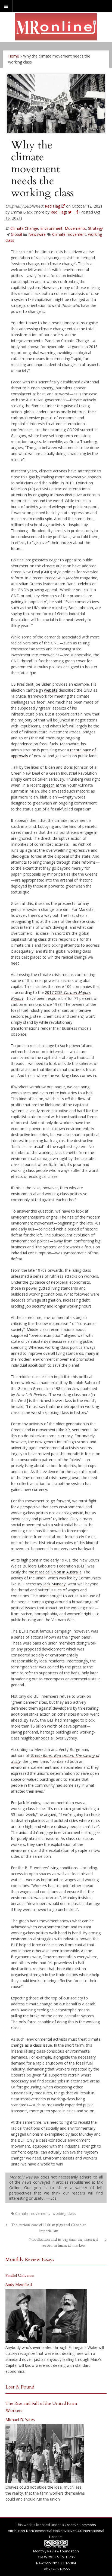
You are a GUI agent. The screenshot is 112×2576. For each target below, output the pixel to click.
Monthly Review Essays (30, 2259)
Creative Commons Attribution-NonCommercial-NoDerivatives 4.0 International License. (56, 2531)
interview (53, 578)
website (51, 690)
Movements (75, 228)
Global (16, 234)
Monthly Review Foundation (56, 2551)
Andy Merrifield (19, 2284)
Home (14, 56)
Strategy (95, 228)
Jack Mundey (54, 1584)
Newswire (37, 234)
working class (64, 2213)
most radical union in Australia (55, 1572)
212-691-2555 (59, 2569)
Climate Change (24, 228)
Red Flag (58, 212)
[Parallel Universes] (46, 2316)
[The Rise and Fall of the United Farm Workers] (45, 2454)
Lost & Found (20, 2387)
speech (48, 785)
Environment (51, 228)
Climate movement (69, 234)
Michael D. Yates (20, 2420)
